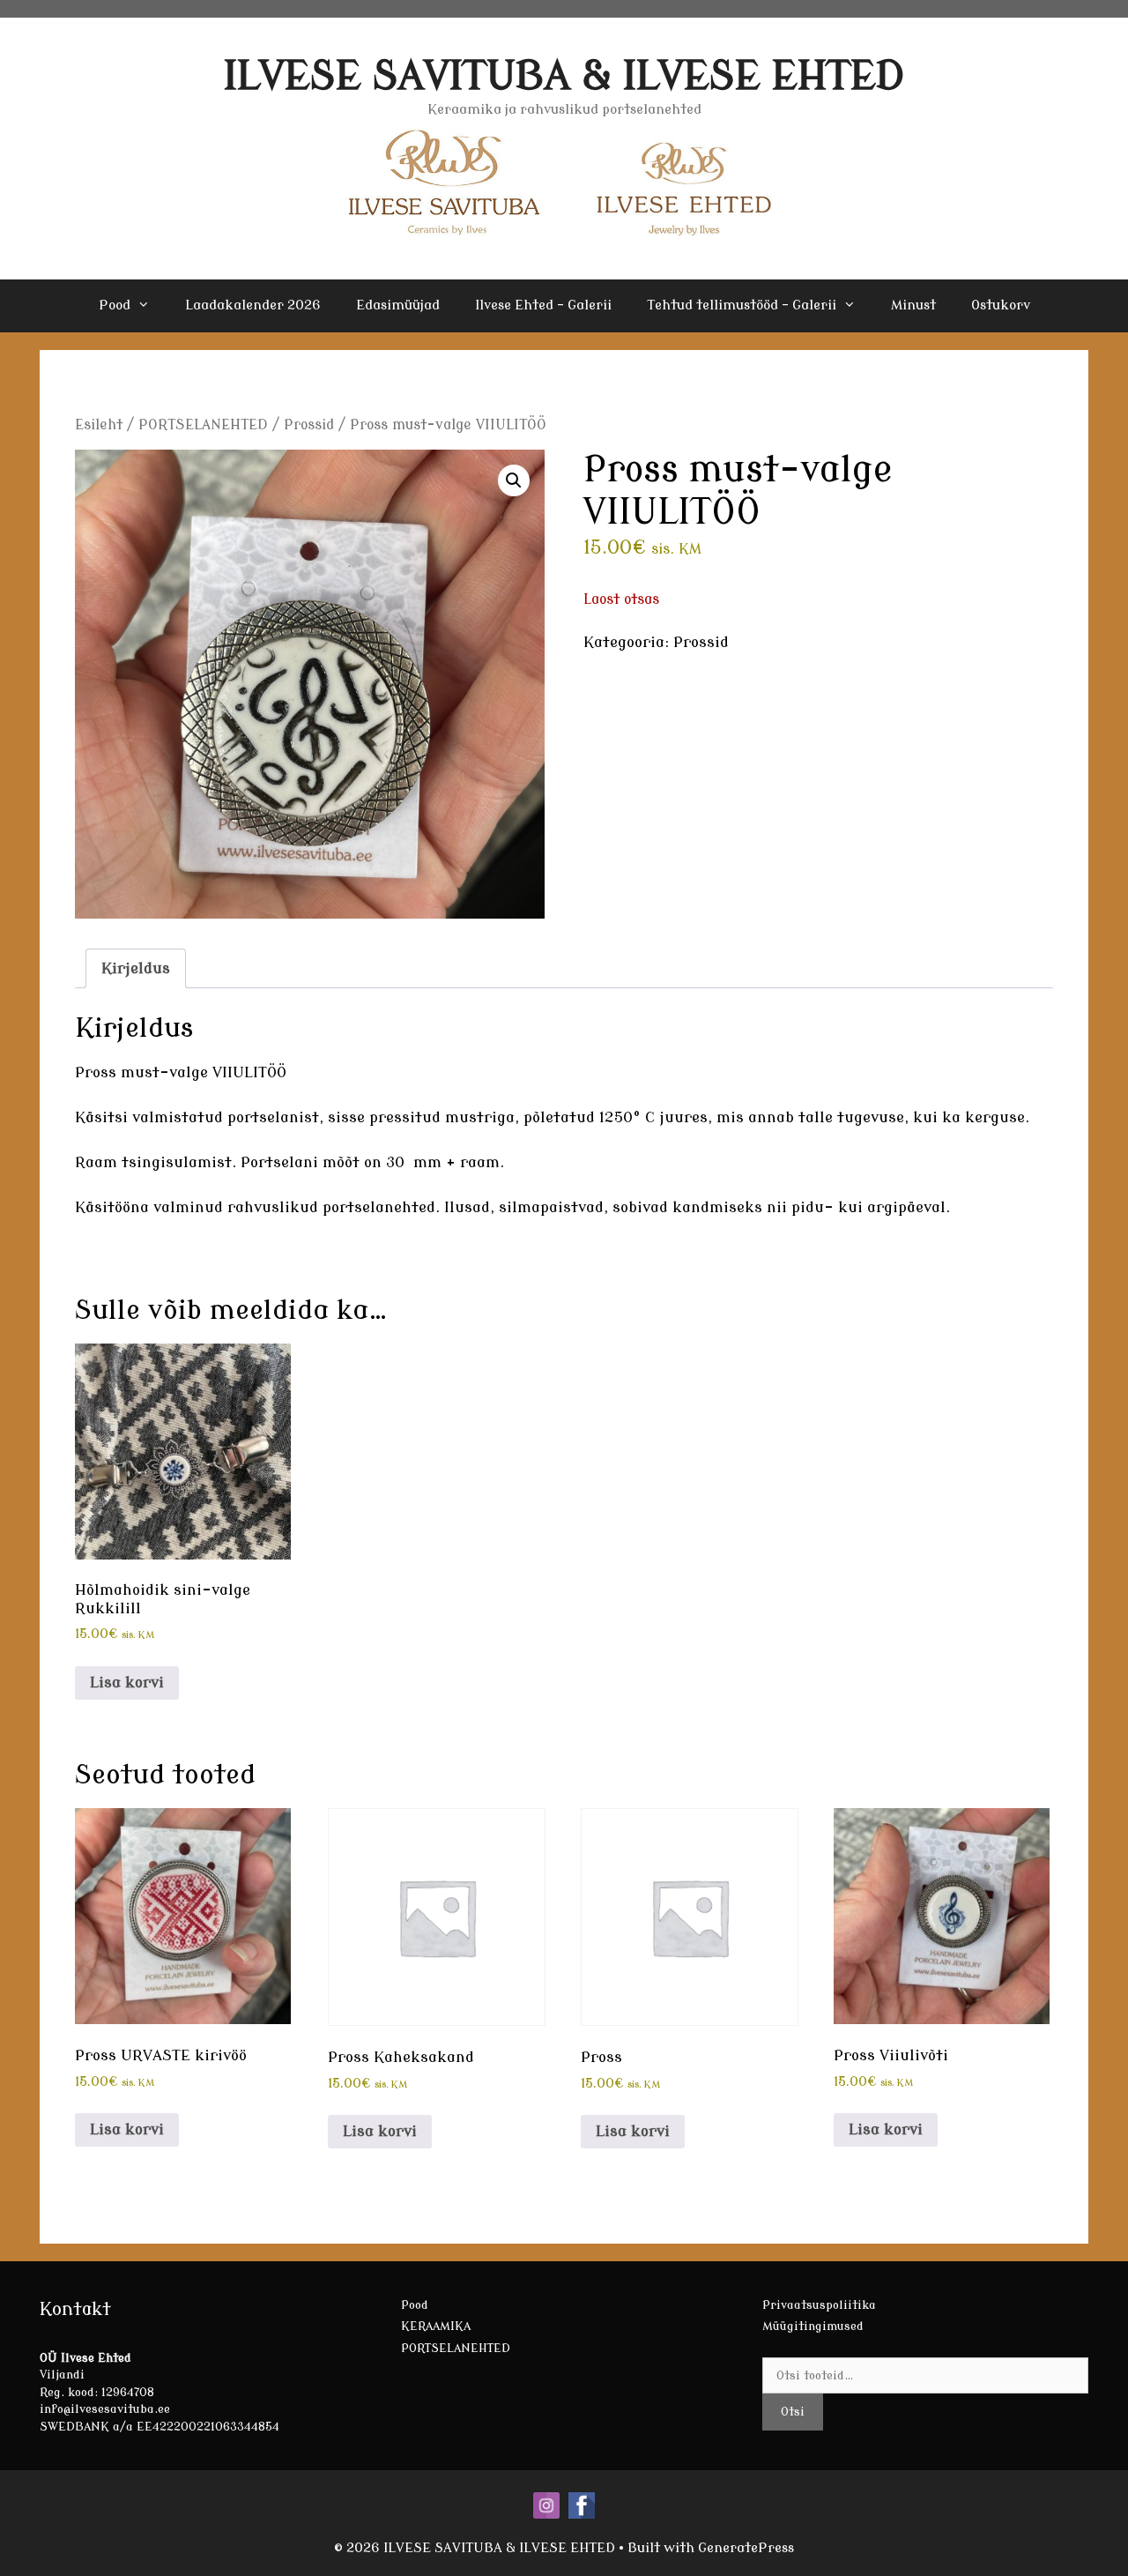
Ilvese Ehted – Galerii (543, 305)
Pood (115, 305)
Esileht (99, 425)
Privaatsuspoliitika (819, 2305)
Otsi (793, 2412)
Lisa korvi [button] (127, 1683)
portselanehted (379, 1207)
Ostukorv (1001, 305)
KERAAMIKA (436, 2326)
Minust (913, 305)
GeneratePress (746, 2548)
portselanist (273, 1117)
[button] (514, 480)
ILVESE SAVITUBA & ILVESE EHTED (564, 76)
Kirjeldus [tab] (136, 968)
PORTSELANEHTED (203, 425)
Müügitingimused (813, 2326)
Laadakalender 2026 (253, 305)
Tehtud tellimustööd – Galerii (742, 305)
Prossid (309, 425)
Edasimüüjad (398, 305)
